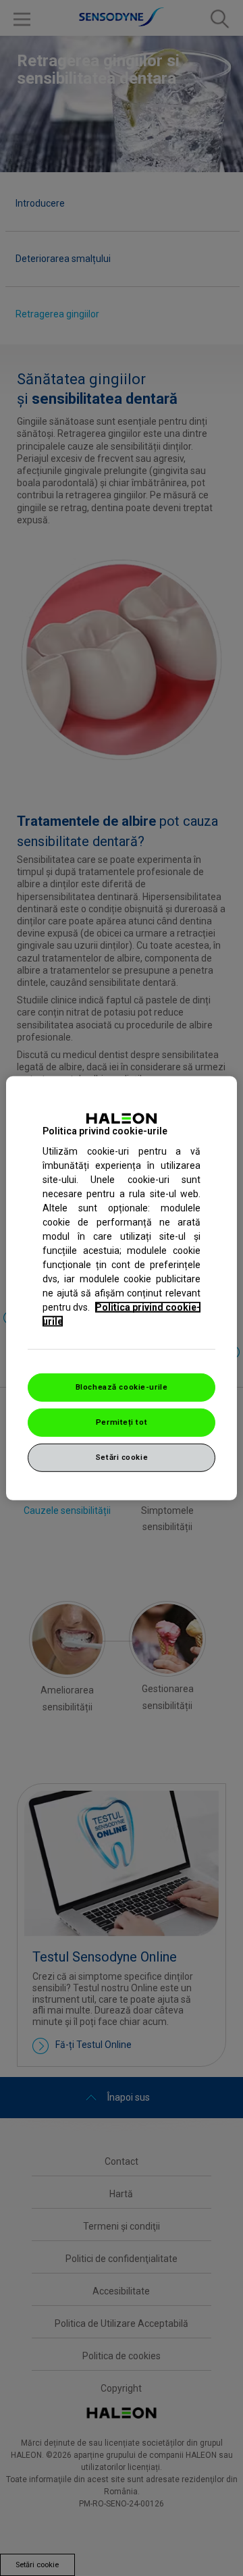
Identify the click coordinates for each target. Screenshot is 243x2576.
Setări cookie (122, 1457)
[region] (122, 1288)
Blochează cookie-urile (122, 1387)
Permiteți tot (122, 1422)
